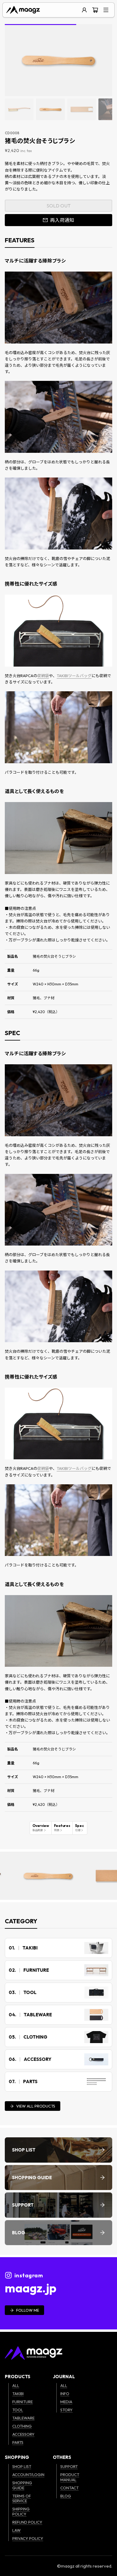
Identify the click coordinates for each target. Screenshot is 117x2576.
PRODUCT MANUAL (70, 2477)
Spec (79, 1828)
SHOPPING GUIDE (22, 2485)
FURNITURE (22, 2402)
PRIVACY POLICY (28, 2538)
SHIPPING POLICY (21, 2511)
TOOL (18, 2410)
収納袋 (43, 676)
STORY (66, 2410)
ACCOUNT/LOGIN (28, 2475)
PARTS (18, 2442)
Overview (41, 1828)
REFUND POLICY (27, 2522)
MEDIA (66, 2402)
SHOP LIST (22, 2466)
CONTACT (69, 2488)
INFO (65, 2394)
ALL (16, 2385)
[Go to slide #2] (50, 109)
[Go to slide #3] (82, 109)
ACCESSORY (23, 2434)
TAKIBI (18, 2394)
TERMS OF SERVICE (22, 2498)
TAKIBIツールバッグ (74, 676)
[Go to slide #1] (19, 109)
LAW (16, 2530)
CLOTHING (22, 2426)
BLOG (66, 2496)
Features (62, 1828)
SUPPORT (69, 2466)
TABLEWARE (23, 2418)
